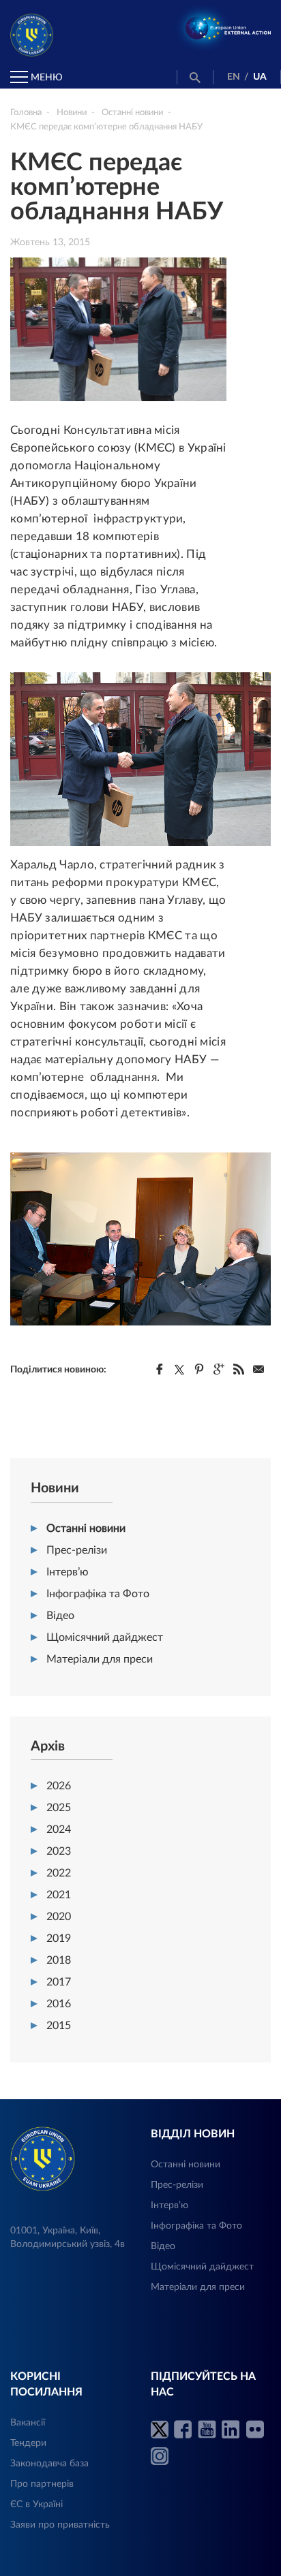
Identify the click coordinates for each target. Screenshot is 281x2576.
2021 (59, 1895)
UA (260, 77)
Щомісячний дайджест (105, 1637)
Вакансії (28, 2423)
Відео (60, 1616)
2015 (59, 2026)
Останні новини (86, 1528)
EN (234, 77)
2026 (59, 1786)
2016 (59, 2004)
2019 (59, 1938)
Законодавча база (49, 2464)
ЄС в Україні (36, 2504)
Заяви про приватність (60, 2525)
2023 (59, 1851)
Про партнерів (42, 2484)
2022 (59, 1873)
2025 (59, 1808)
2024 (59, 1829)
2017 (59, 1982)
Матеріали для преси (100, 1659)
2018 (59, 1960)
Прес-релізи (77, 1550)
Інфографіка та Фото (98, 1594)
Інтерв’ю (68, 1572)
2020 (59, 1917)
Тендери (28, 2443)
